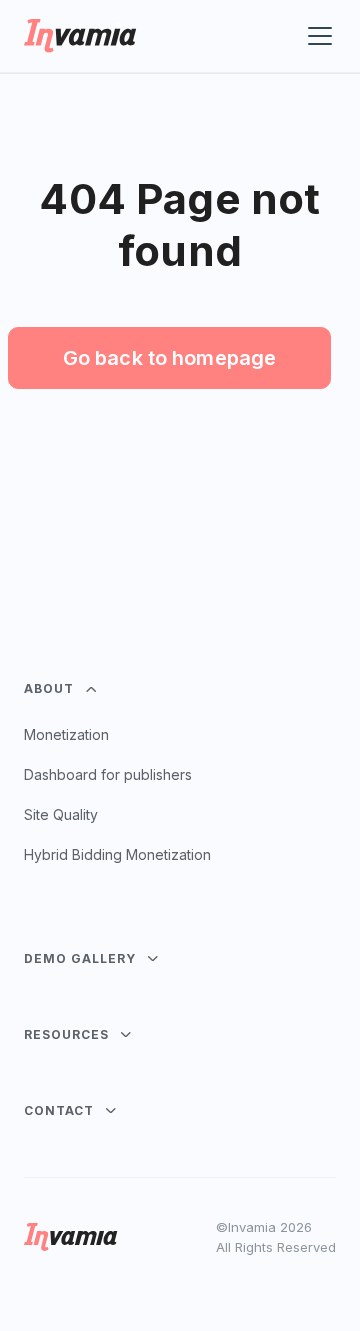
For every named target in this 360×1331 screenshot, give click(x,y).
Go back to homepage (169, 358)
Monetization (66, 734)
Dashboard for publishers (108, 774)
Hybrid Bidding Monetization (117, 854)
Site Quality (61, 814)
